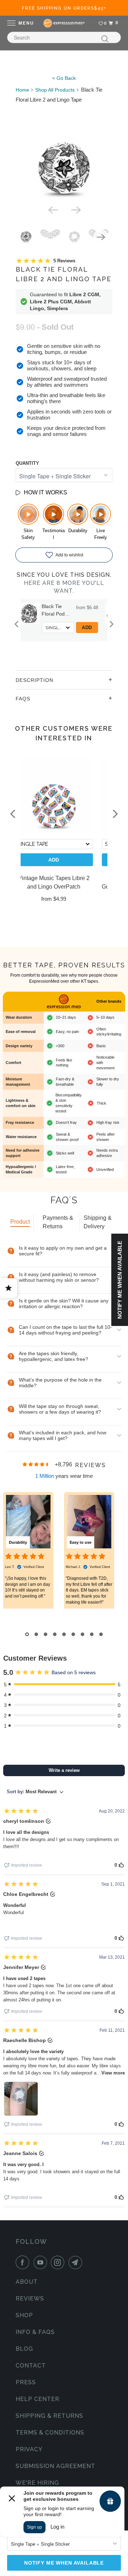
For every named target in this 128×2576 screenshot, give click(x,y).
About (27, 2282)
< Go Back (64, 78)
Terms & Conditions (50, 2433)
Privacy (29, 2449)
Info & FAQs (35, 2332)
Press (26, 2382)
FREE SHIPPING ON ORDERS (64, 8)
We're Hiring (37, 2483)
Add (94, 628)
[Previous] (53, 209)
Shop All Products (55, 90)
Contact (31, 2366)
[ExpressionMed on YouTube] (42, 2262)
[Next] (75, 209)
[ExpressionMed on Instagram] (59, 2262)
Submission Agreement (55, 2466)
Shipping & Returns (49, 2416)
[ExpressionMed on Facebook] (24, 2262)
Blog (24, 2349)
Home (22, 90)
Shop (24, 2315)
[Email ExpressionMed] (77, 2262)
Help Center (38, 2399)
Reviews (30, 2299)
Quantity (27, 463)
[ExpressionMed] (64, 23)
